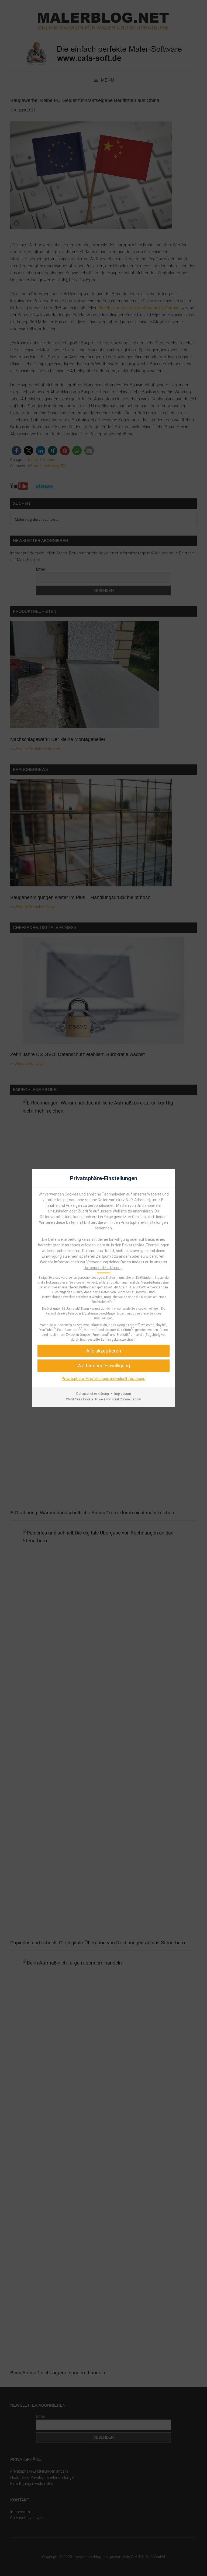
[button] (103, 1366)
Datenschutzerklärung (103, 1268)
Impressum (123, 1394)
